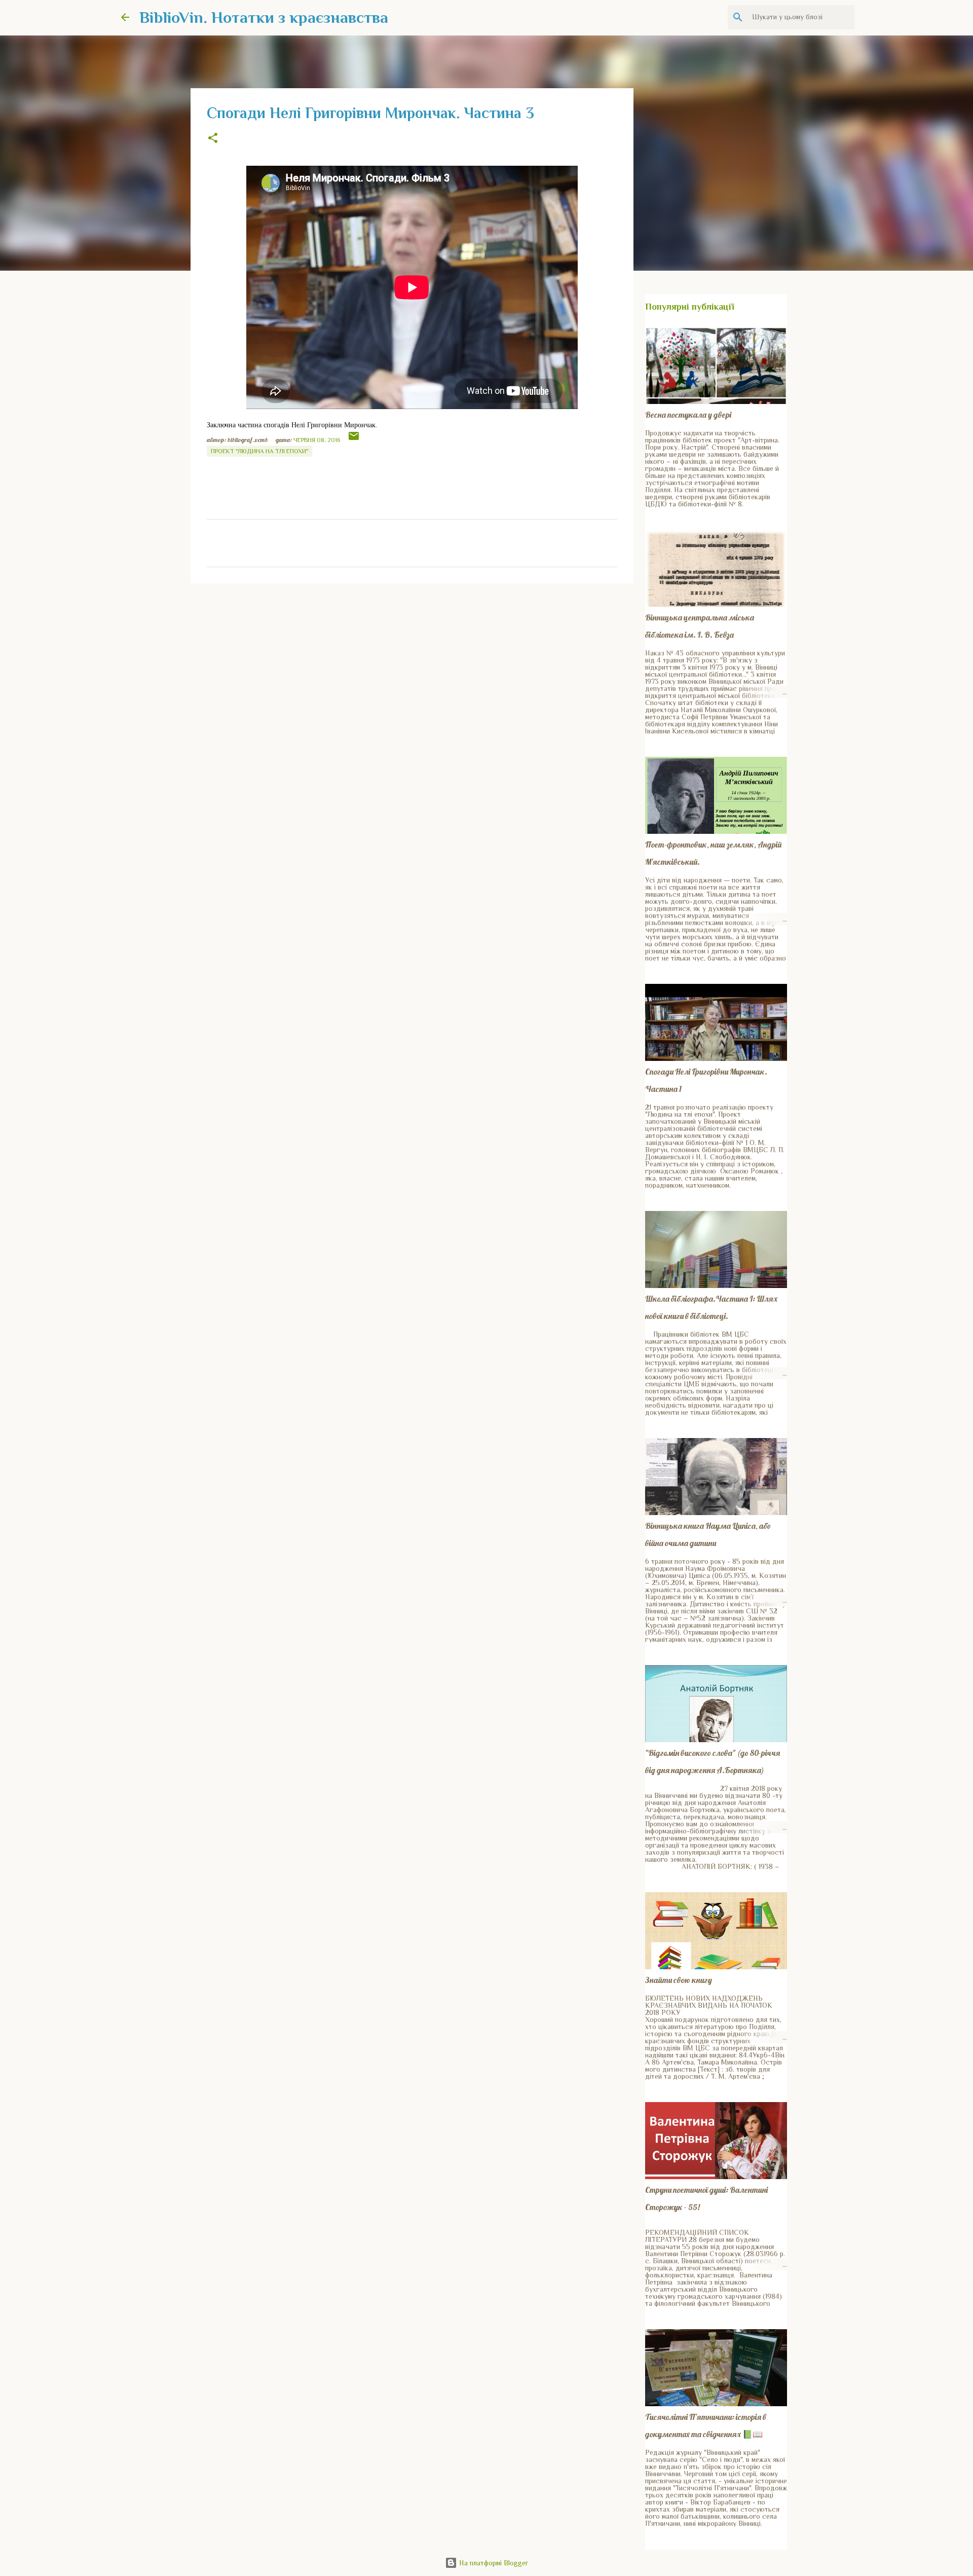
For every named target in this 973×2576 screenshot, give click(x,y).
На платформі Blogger (493, 2563)
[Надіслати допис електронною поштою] (354, 440)
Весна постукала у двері (688, 415)
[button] (213, 139)
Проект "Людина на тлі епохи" (259, 451)
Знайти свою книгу (679, 1980)
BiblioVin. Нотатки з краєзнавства (264, 17)
